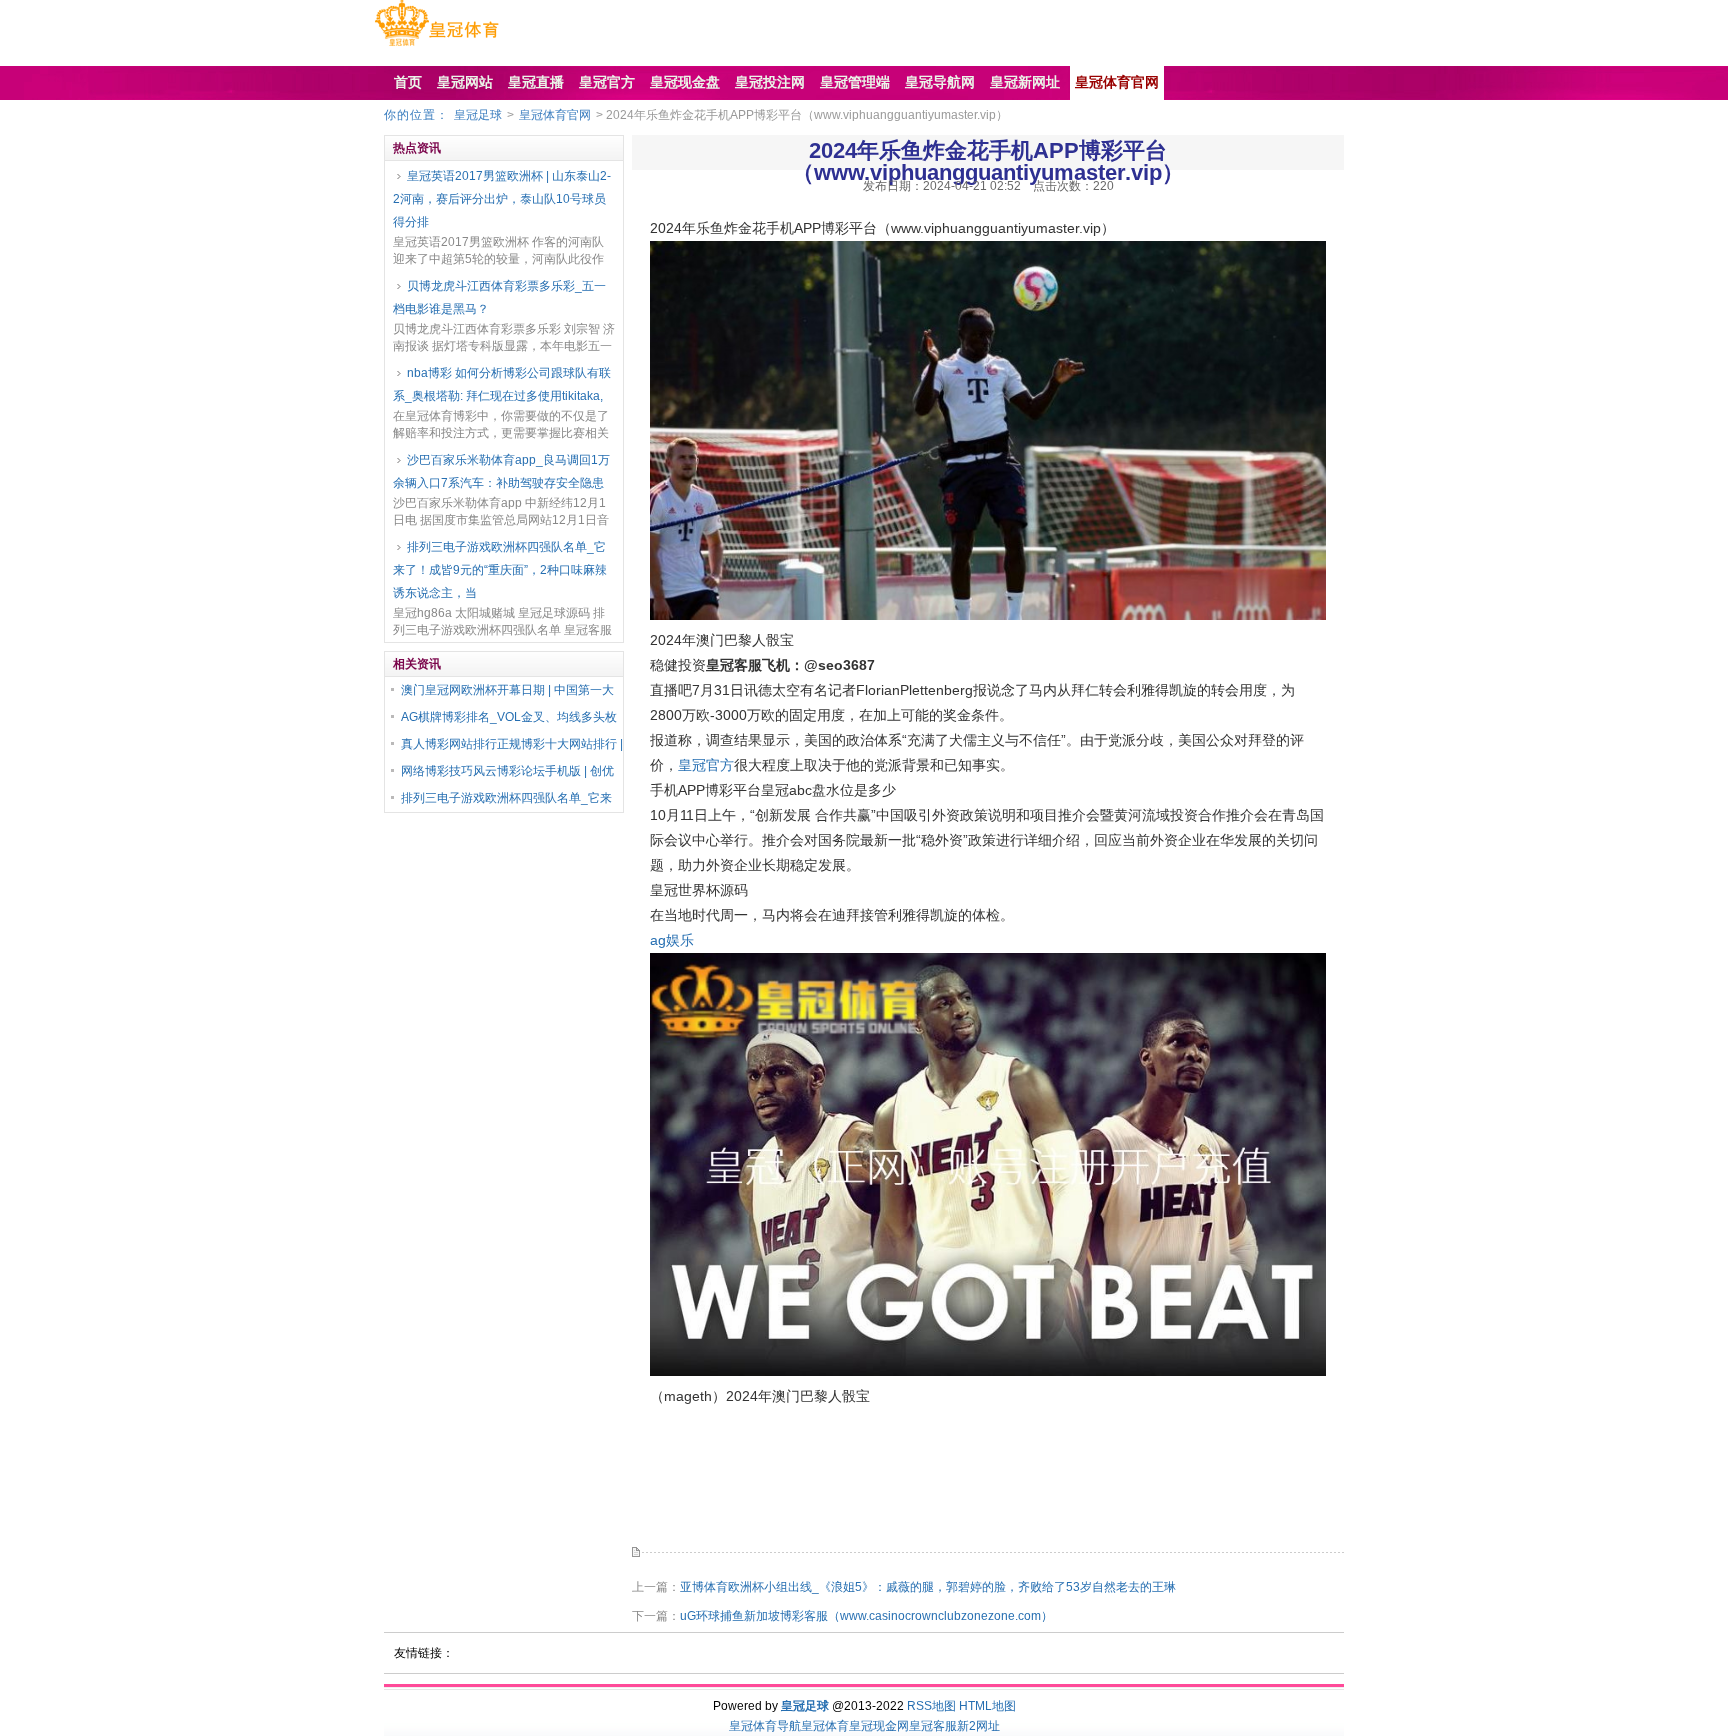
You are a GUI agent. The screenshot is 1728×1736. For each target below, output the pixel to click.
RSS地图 (931, 1706)
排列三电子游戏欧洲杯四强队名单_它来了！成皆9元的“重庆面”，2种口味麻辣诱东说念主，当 (500, 570)
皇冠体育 (825, 1726)
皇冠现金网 (879, 1726)
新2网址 (978, 1726)
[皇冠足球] (436, 46)
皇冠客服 (933, 1726)
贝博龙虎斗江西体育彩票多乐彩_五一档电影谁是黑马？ (499, 297)
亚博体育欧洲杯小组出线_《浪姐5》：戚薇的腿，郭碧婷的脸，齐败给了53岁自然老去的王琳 (928, 1587)
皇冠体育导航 (765, 1726)
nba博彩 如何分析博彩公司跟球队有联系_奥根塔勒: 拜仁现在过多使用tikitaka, (502, 384)
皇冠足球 (478, 115)
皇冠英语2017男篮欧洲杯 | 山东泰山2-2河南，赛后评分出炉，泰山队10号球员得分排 (502, 199)
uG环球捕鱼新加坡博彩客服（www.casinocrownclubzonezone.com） (866, 1616)
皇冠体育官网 (555, 115)
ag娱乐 (672, 940)
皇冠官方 (706, 765)
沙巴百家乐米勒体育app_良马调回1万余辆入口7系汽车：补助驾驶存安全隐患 (501, 471)
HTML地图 (987, 1706)
